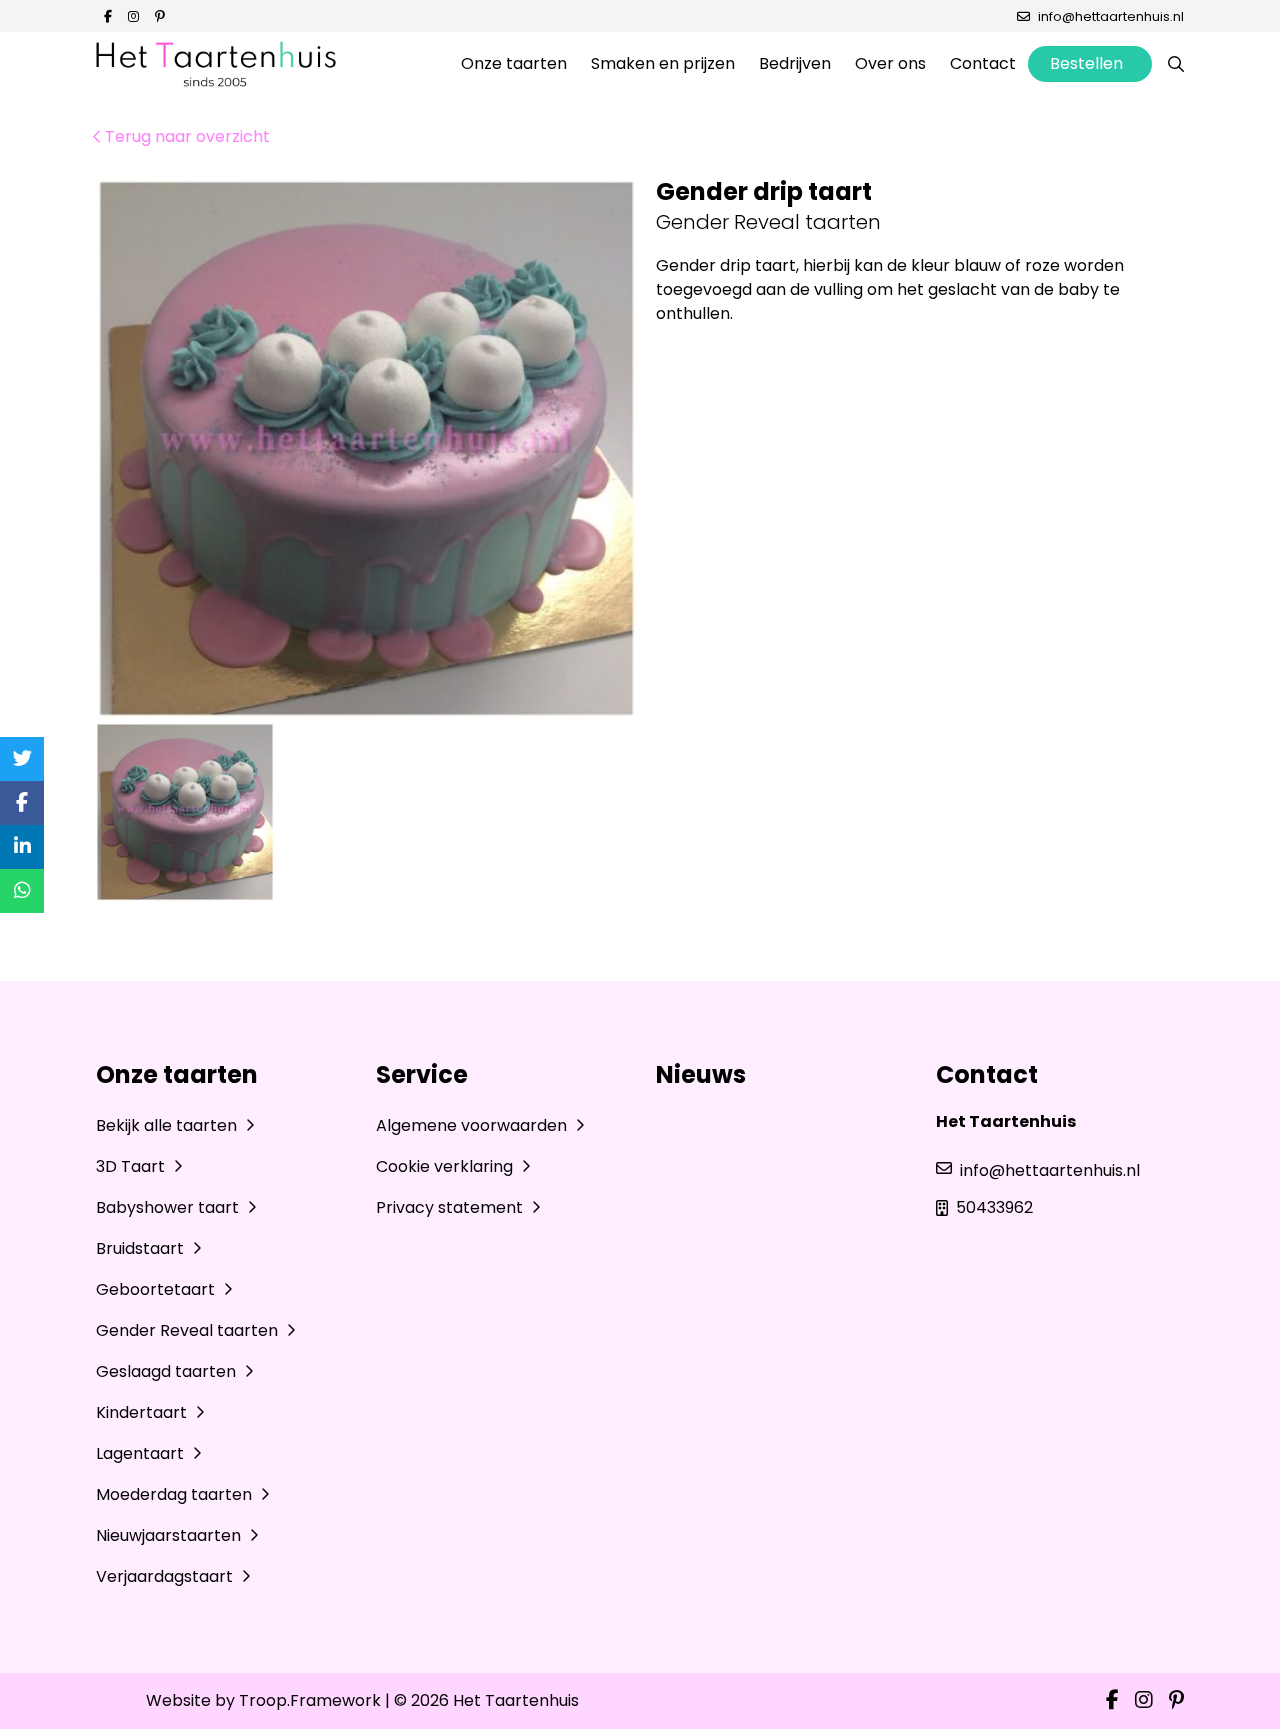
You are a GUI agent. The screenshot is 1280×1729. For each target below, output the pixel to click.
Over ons (890, 63)
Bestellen (1086, 63)
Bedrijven (795, 63)
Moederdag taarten (176, 1494)
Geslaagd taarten (168, 1371)
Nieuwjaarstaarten (170, 1535)
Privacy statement (451, 1207)
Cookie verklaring (446, 1166)
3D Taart (132, 1166)
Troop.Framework (310, 1700)
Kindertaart (143, 1412)
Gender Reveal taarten (189, 1330)
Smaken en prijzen (663, 63)
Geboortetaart (157, 1289)
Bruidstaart (142, 1248)
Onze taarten (514, 63)
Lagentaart (142, 1453)
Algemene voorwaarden (473, 1125)
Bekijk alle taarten (168, 1125)
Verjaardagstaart (166, 1576)
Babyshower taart (169, 1207)
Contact (983, 63)
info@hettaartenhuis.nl (1111, 16)
